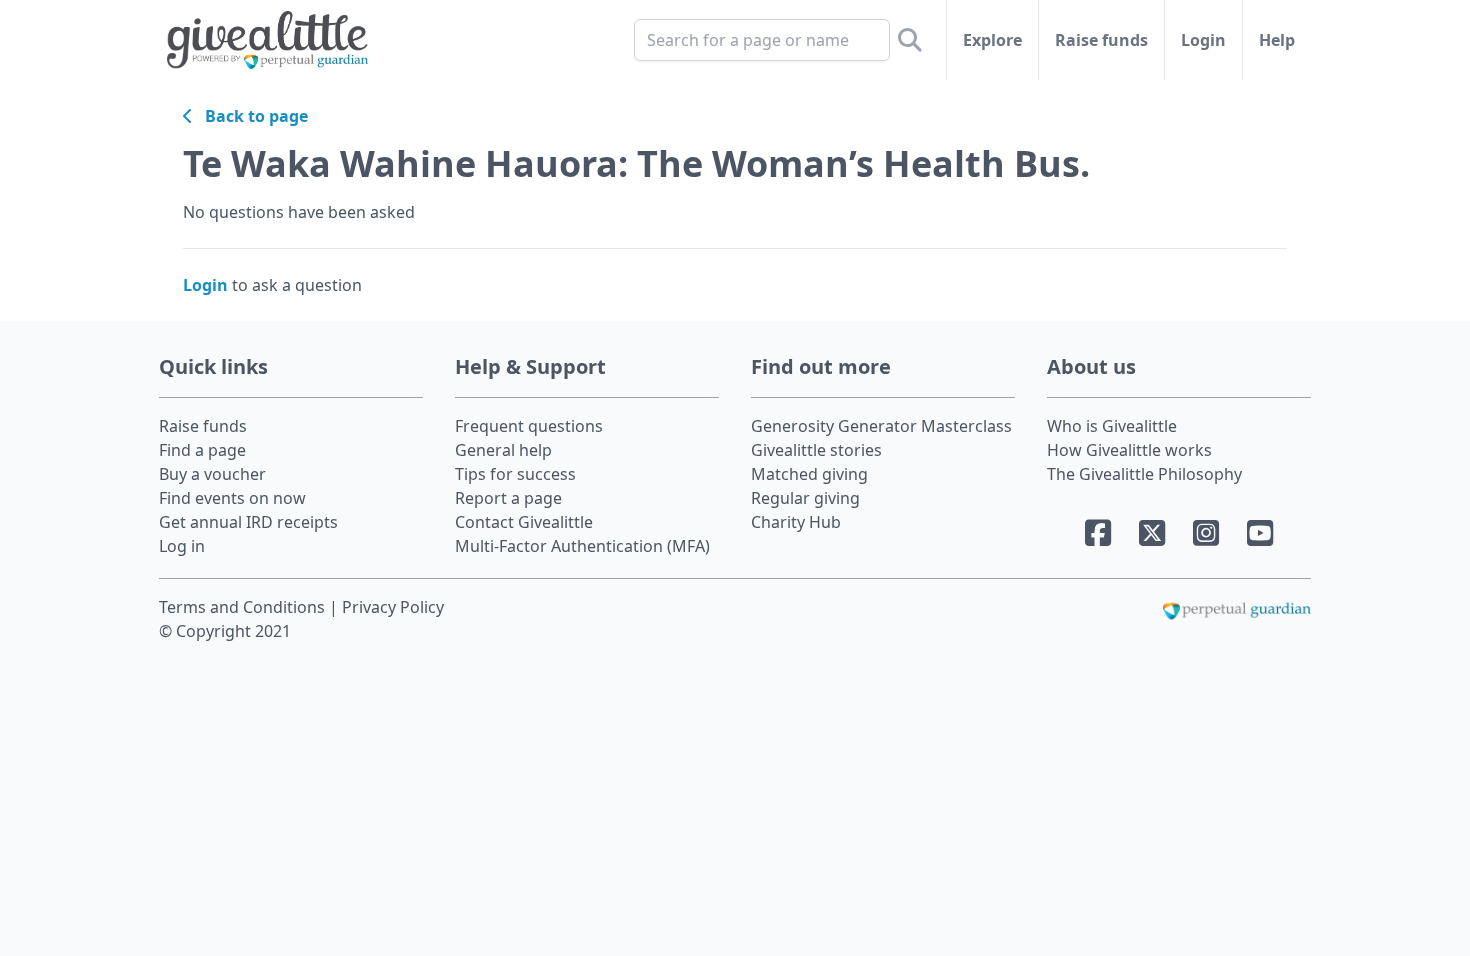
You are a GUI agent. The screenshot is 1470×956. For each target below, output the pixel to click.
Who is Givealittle (1112, 426)
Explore (992, 40)
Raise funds (1101, 40)
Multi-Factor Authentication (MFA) (582, 546)
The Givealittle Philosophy (1144, 474)
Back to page (250, 116)
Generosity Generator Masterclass (881, 426)
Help (1277, 40)
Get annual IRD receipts (248, 522)
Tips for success (515, 474)
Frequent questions (529, 426)
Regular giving (805, 498)
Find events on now (232, 498)
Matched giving (809, 474)
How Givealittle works (1129, 450)
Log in (182, 546)
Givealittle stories (816, 450)
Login (1203, 40)
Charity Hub (796, 522)
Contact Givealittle (524, 522)
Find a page (202, 450)
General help (503, 450)
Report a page (508, 498)
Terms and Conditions (244, 607)
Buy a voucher (212, 474)
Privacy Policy (393, 607)
